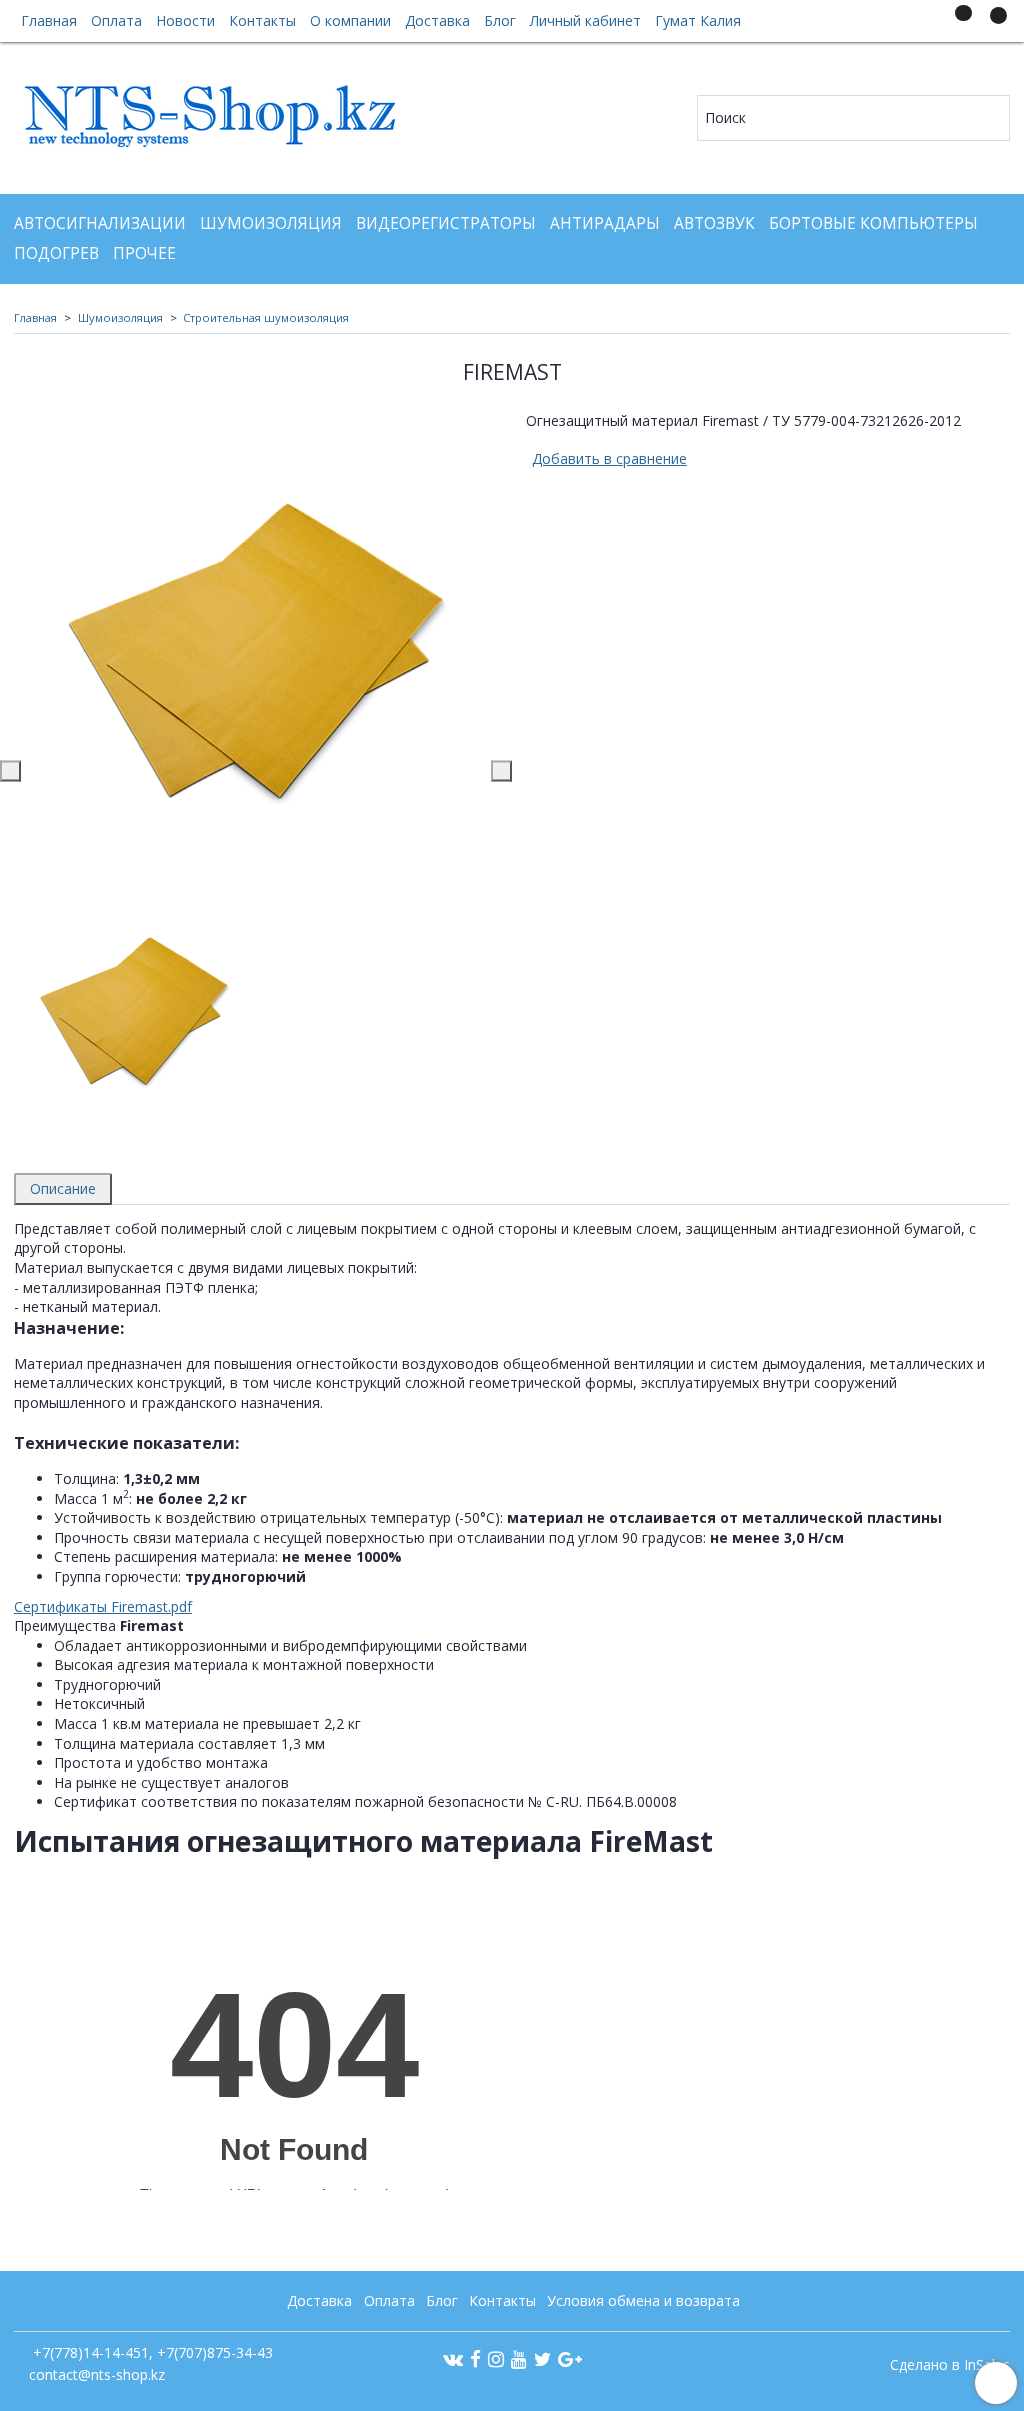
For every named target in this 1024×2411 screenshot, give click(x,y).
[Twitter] (542, 2358)
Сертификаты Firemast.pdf (103, 1606)
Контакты (262, 20)
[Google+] (570, 2358)
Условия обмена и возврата (643, 2300)
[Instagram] (496, 2358)
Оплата (116, 20)
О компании (350, 20)
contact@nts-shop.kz (97, 2374)
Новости (185, 20)
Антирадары (605, 223)
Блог (500, 20)
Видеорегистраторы (446, 223)
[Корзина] (989, 24)
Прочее (144, 253)
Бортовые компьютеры (873, 223)
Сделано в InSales (950, 2365)
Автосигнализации (100, 223)
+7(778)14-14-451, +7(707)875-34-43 (151, 2352)
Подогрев (56, 253)
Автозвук (714, 223)
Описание (63, 1188)
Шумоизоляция (271, 223)
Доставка (437, 20)
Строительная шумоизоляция (266, 317)
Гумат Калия (698, 20)
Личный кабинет (585, 20)
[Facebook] (475, 2358)
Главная (49, 20)
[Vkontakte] (453, 2358)
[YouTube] (519, 2358)
